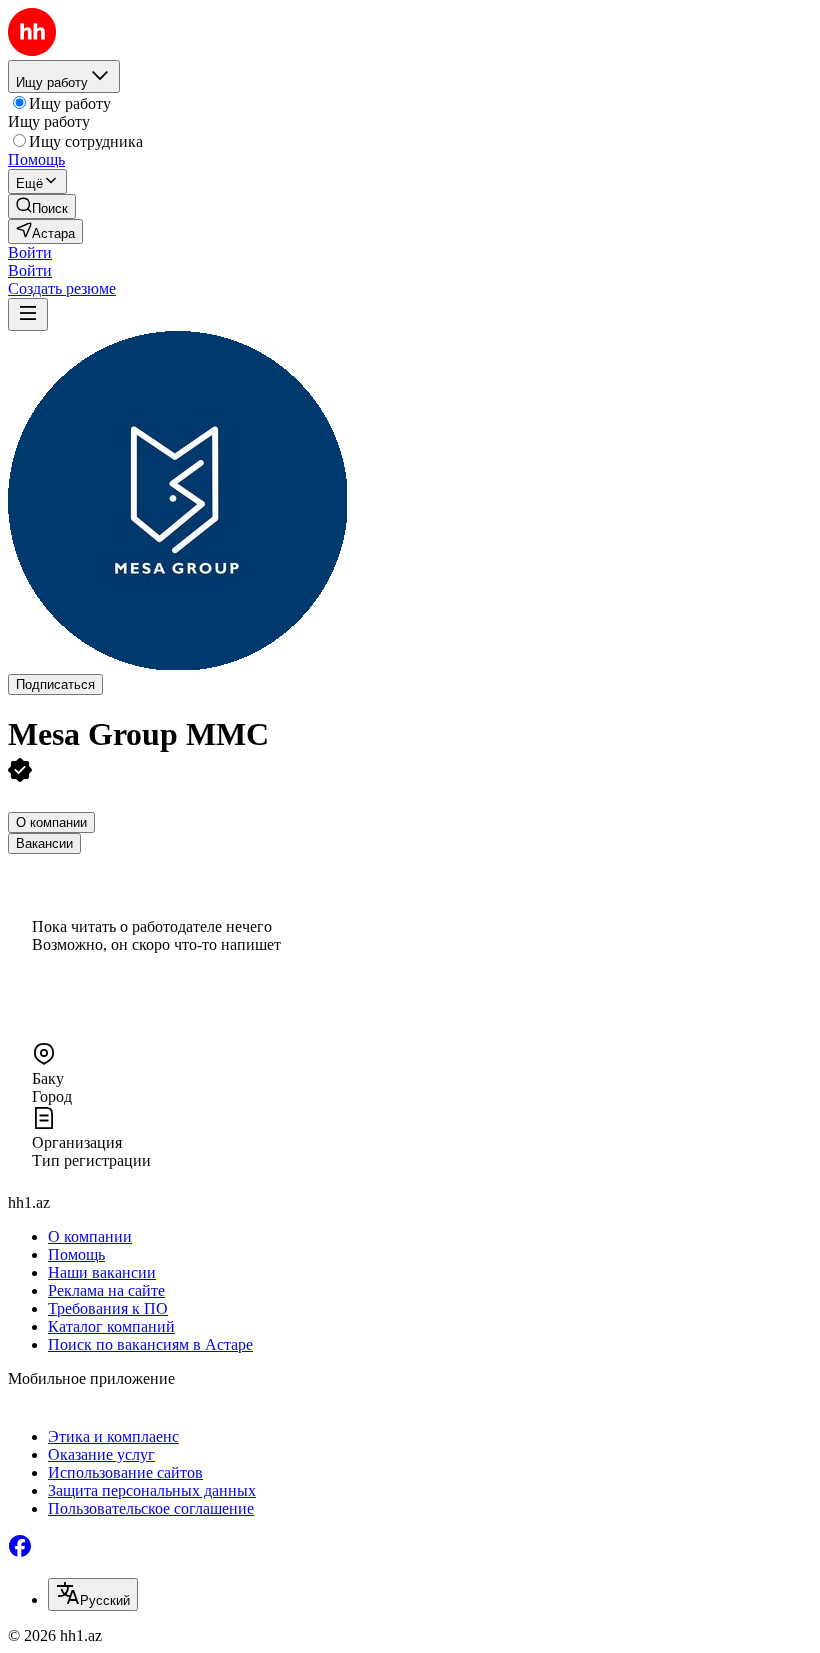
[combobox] (93, 1594)
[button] (30, 252)
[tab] (51, 822)
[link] (42, 206)
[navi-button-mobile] (28, 314)
